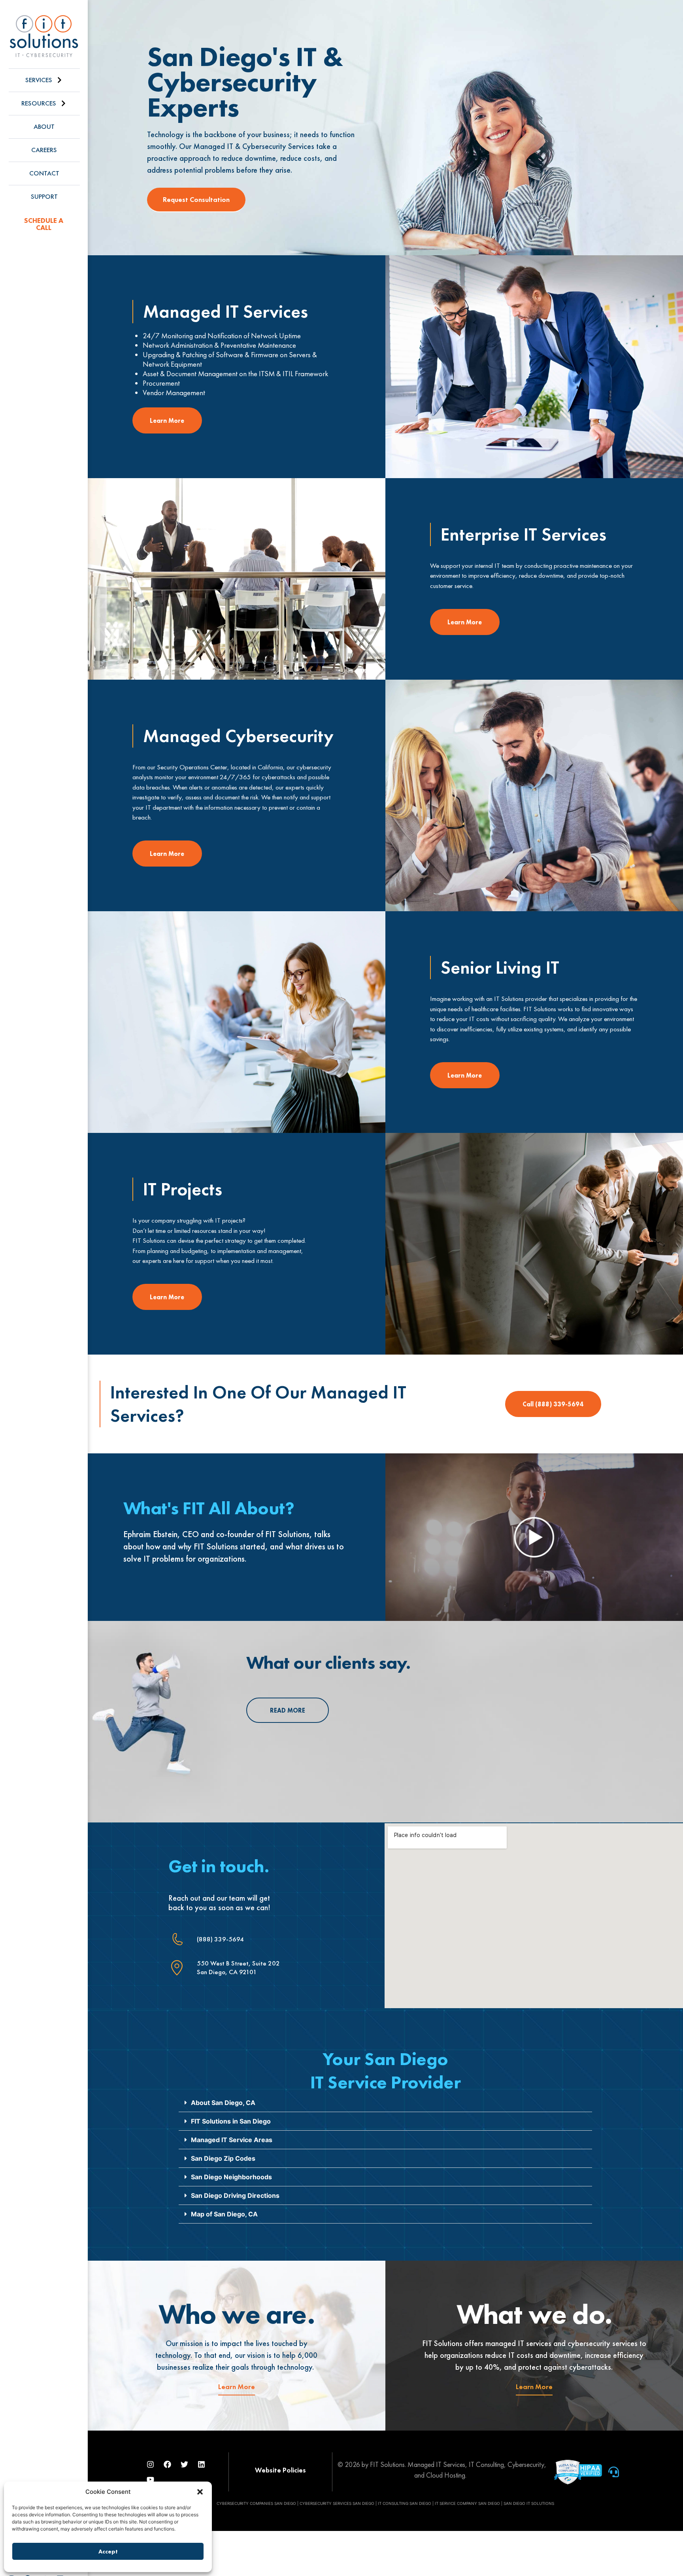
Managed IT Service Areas (232, 2140)
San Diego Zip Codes (223, 2158)
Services (39, 80)
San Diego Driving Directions (235, 2195)
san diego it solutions (529, 2503)
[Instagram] (151, 2465)
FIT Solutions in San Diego (231, 2121)
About (44, 127)
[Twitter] (185, 2465)
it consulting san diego (405, 2503)
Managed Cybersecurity (238, 736)
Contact (44, 173)
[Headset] (614, 2472)
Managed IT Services (225, 311)
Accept (108, 2551)
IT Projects (183, 1189)
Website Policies (280, 2470)
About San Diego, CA (223, 2103)
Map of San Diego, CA (224, 2214)
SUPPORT (44, 197)
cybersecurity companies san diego (256, 2503)
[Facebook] (168, 2465)
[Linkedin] (202, 2465)
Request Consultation (196, 200)
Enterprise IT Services (524, 534)
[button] (200, 2492)
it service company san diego (467, 2503)
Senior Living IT (500, 967)
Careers (44, 150)
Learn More (237, 2387)
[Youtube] (151, 2480)
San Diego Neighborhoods (231, 2177)
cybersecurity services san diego (337, 2503)
